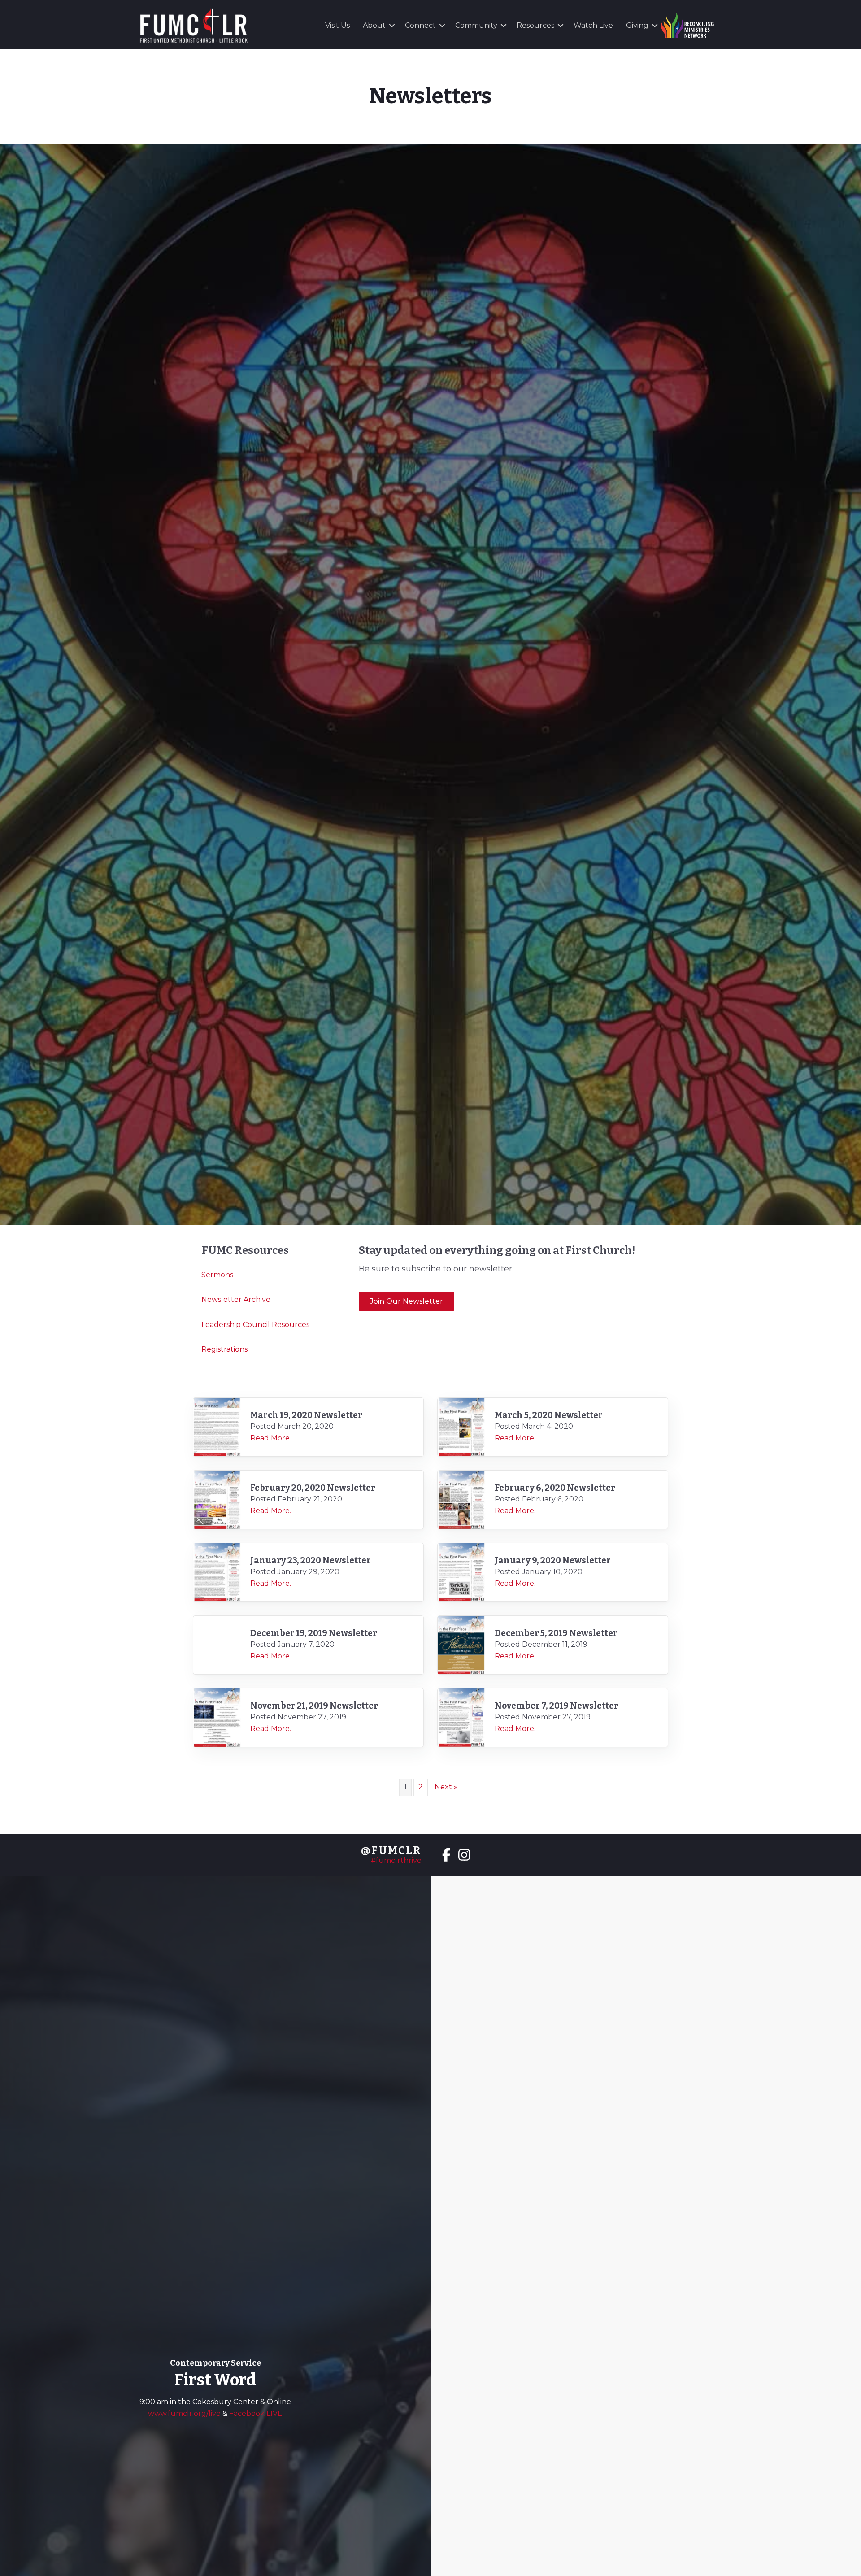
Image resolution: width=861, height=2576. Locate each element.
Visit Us (337, 25)
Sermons (217, 1275)
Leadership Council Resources (255, 1325)
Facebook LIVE (256, 2413)
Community (476, 25)
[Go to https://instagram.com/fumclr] (464, 1856)
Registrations (224, 1349)
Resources (535, 25)
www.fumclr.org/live (185, 2413)
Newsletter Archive (236, 1299)
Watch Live (593, 25)
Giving (637, 25)
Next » (446, 1787)
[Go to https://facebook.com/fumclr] (446, 1856)
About (374, 25)
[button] (392, 26)
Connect (420, 25)
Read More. (271, 1438)
